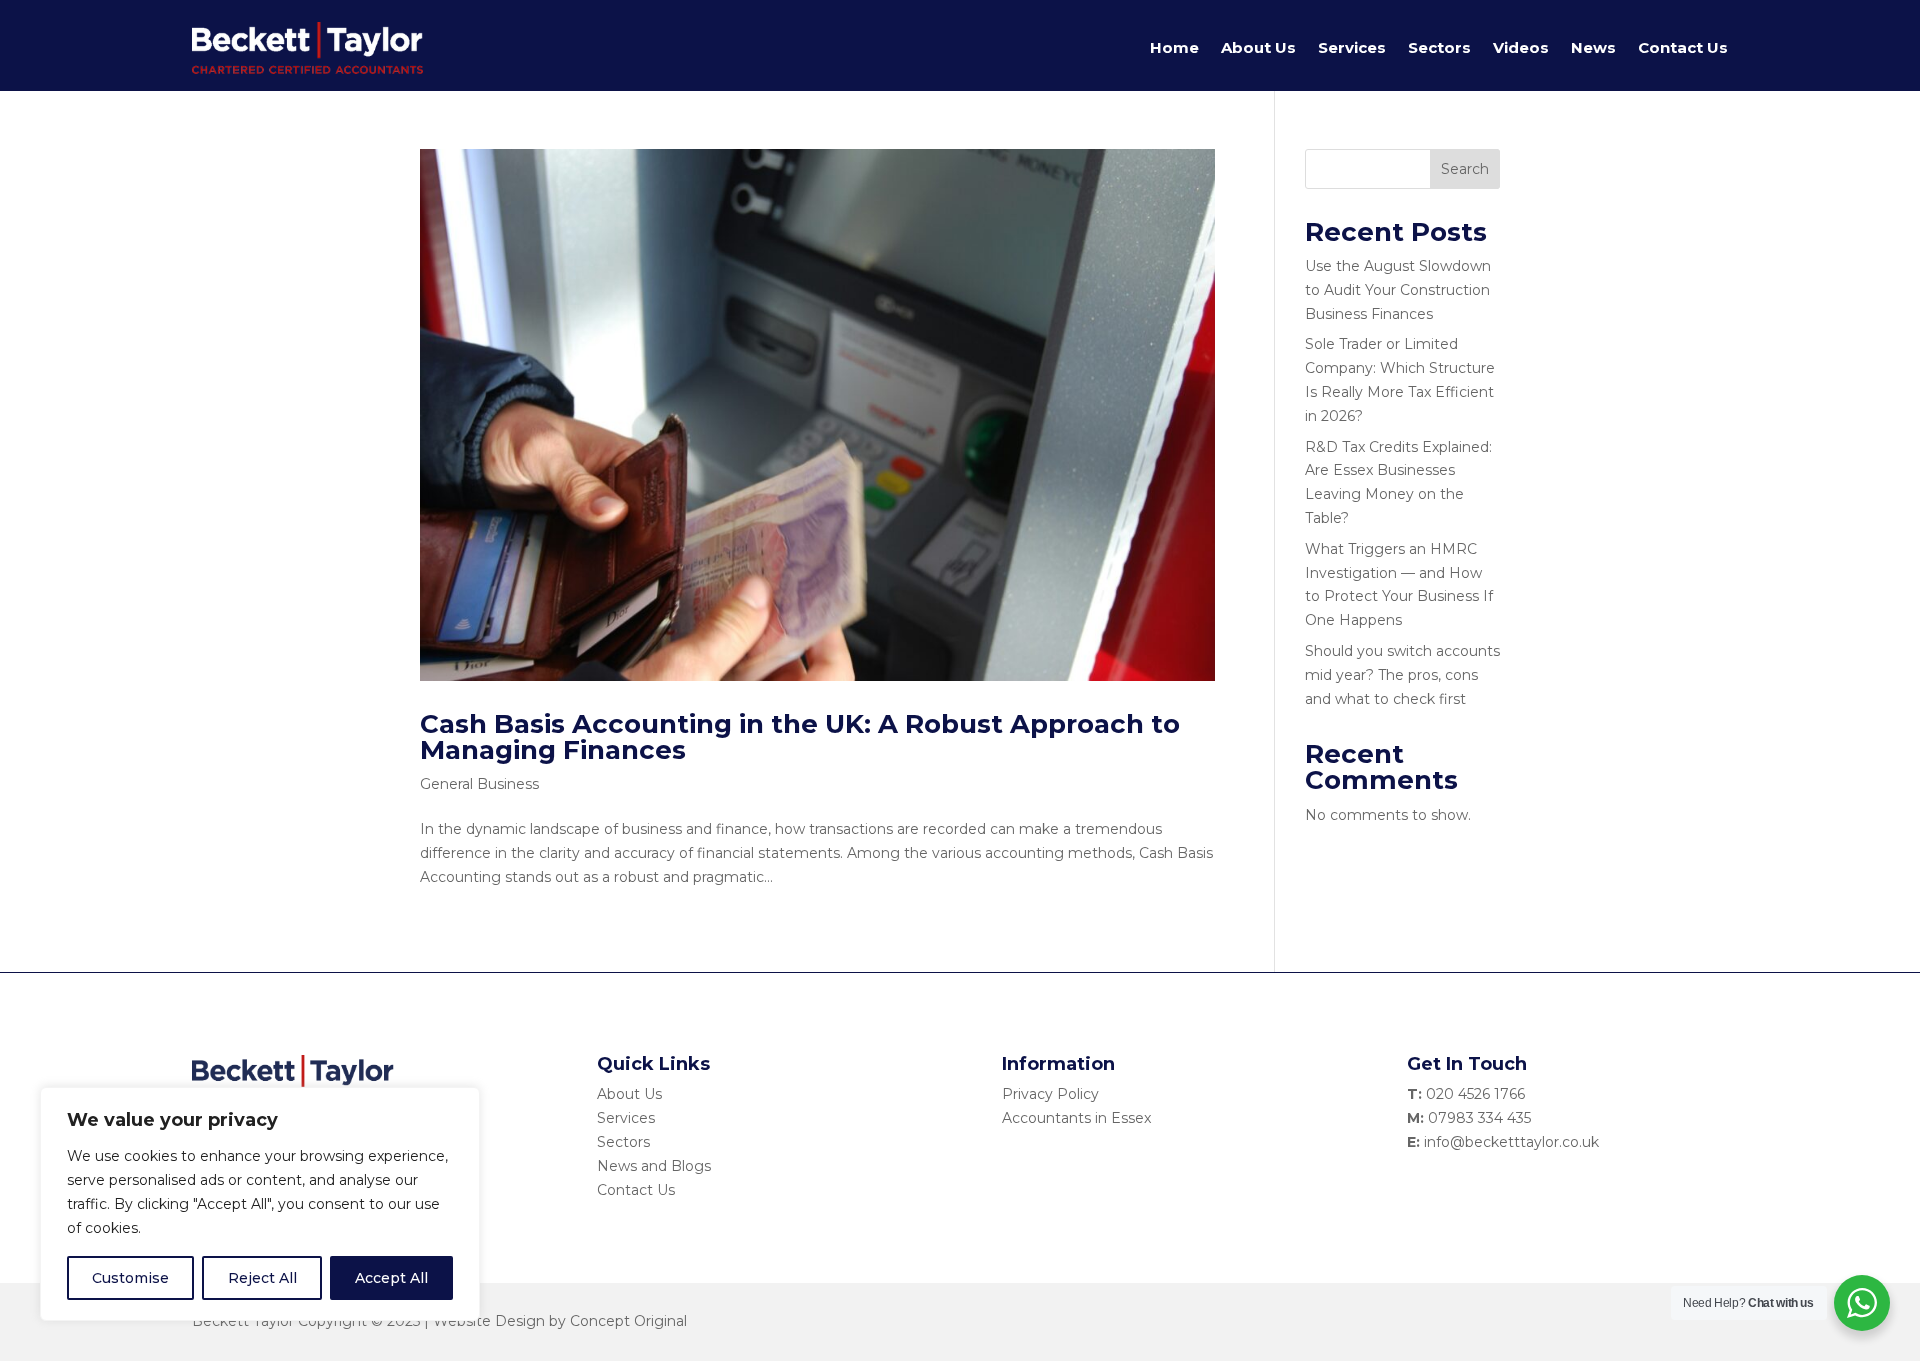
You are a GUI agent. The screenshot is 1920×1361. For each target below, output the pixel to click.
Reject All (262, 1278)
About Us (1258, 47)
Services (1352, 47)
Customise (130, 1278)
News (1593, 47)
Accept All (391, 1278)
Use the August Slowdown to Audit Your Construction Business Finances (1398, 290)
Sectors (1439, 47)
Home (1174, 47)
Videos (1521, 47)
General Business (479, 784)
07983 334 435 (1479, 1118)
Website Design (489, 1321)
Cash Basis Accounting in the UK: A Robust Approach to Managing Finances (800, 737)
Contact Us (1683, 47)
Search (1465, 169)
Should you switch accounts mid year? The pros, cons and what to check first (1402, 675)
